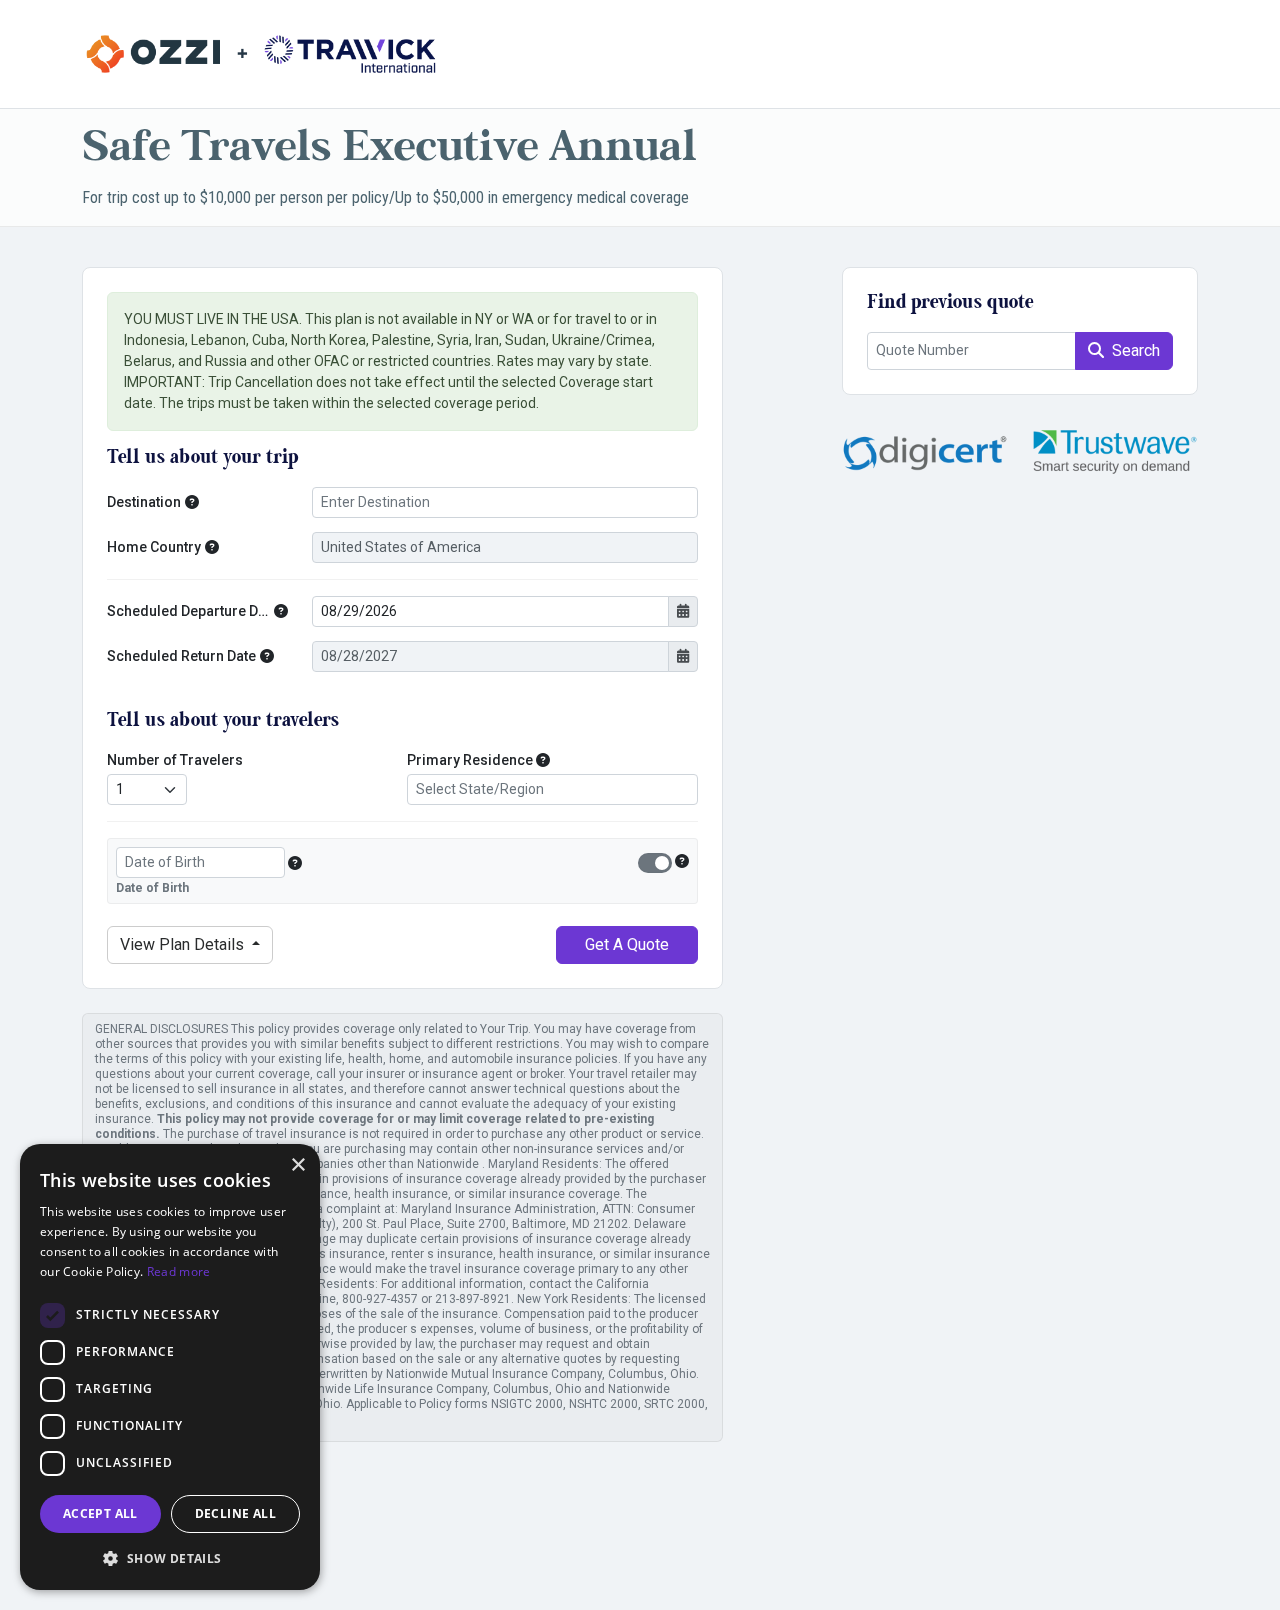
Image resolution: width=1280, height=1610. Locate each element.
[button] (192, 502)
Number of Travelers (175, 760)
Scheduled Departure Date (188, 611)
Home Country (154, 547)
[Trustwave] (1115, 452)
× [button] (297, 1165)
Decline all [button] (235, 1513)
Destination (144, 502)
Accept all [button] (100, 1513)
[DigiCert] (925, 452)
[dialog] (170, 1367)
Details (184, 944)
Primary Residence (470, 760)
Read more (179, 1271)
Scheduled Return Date (181, 656)
